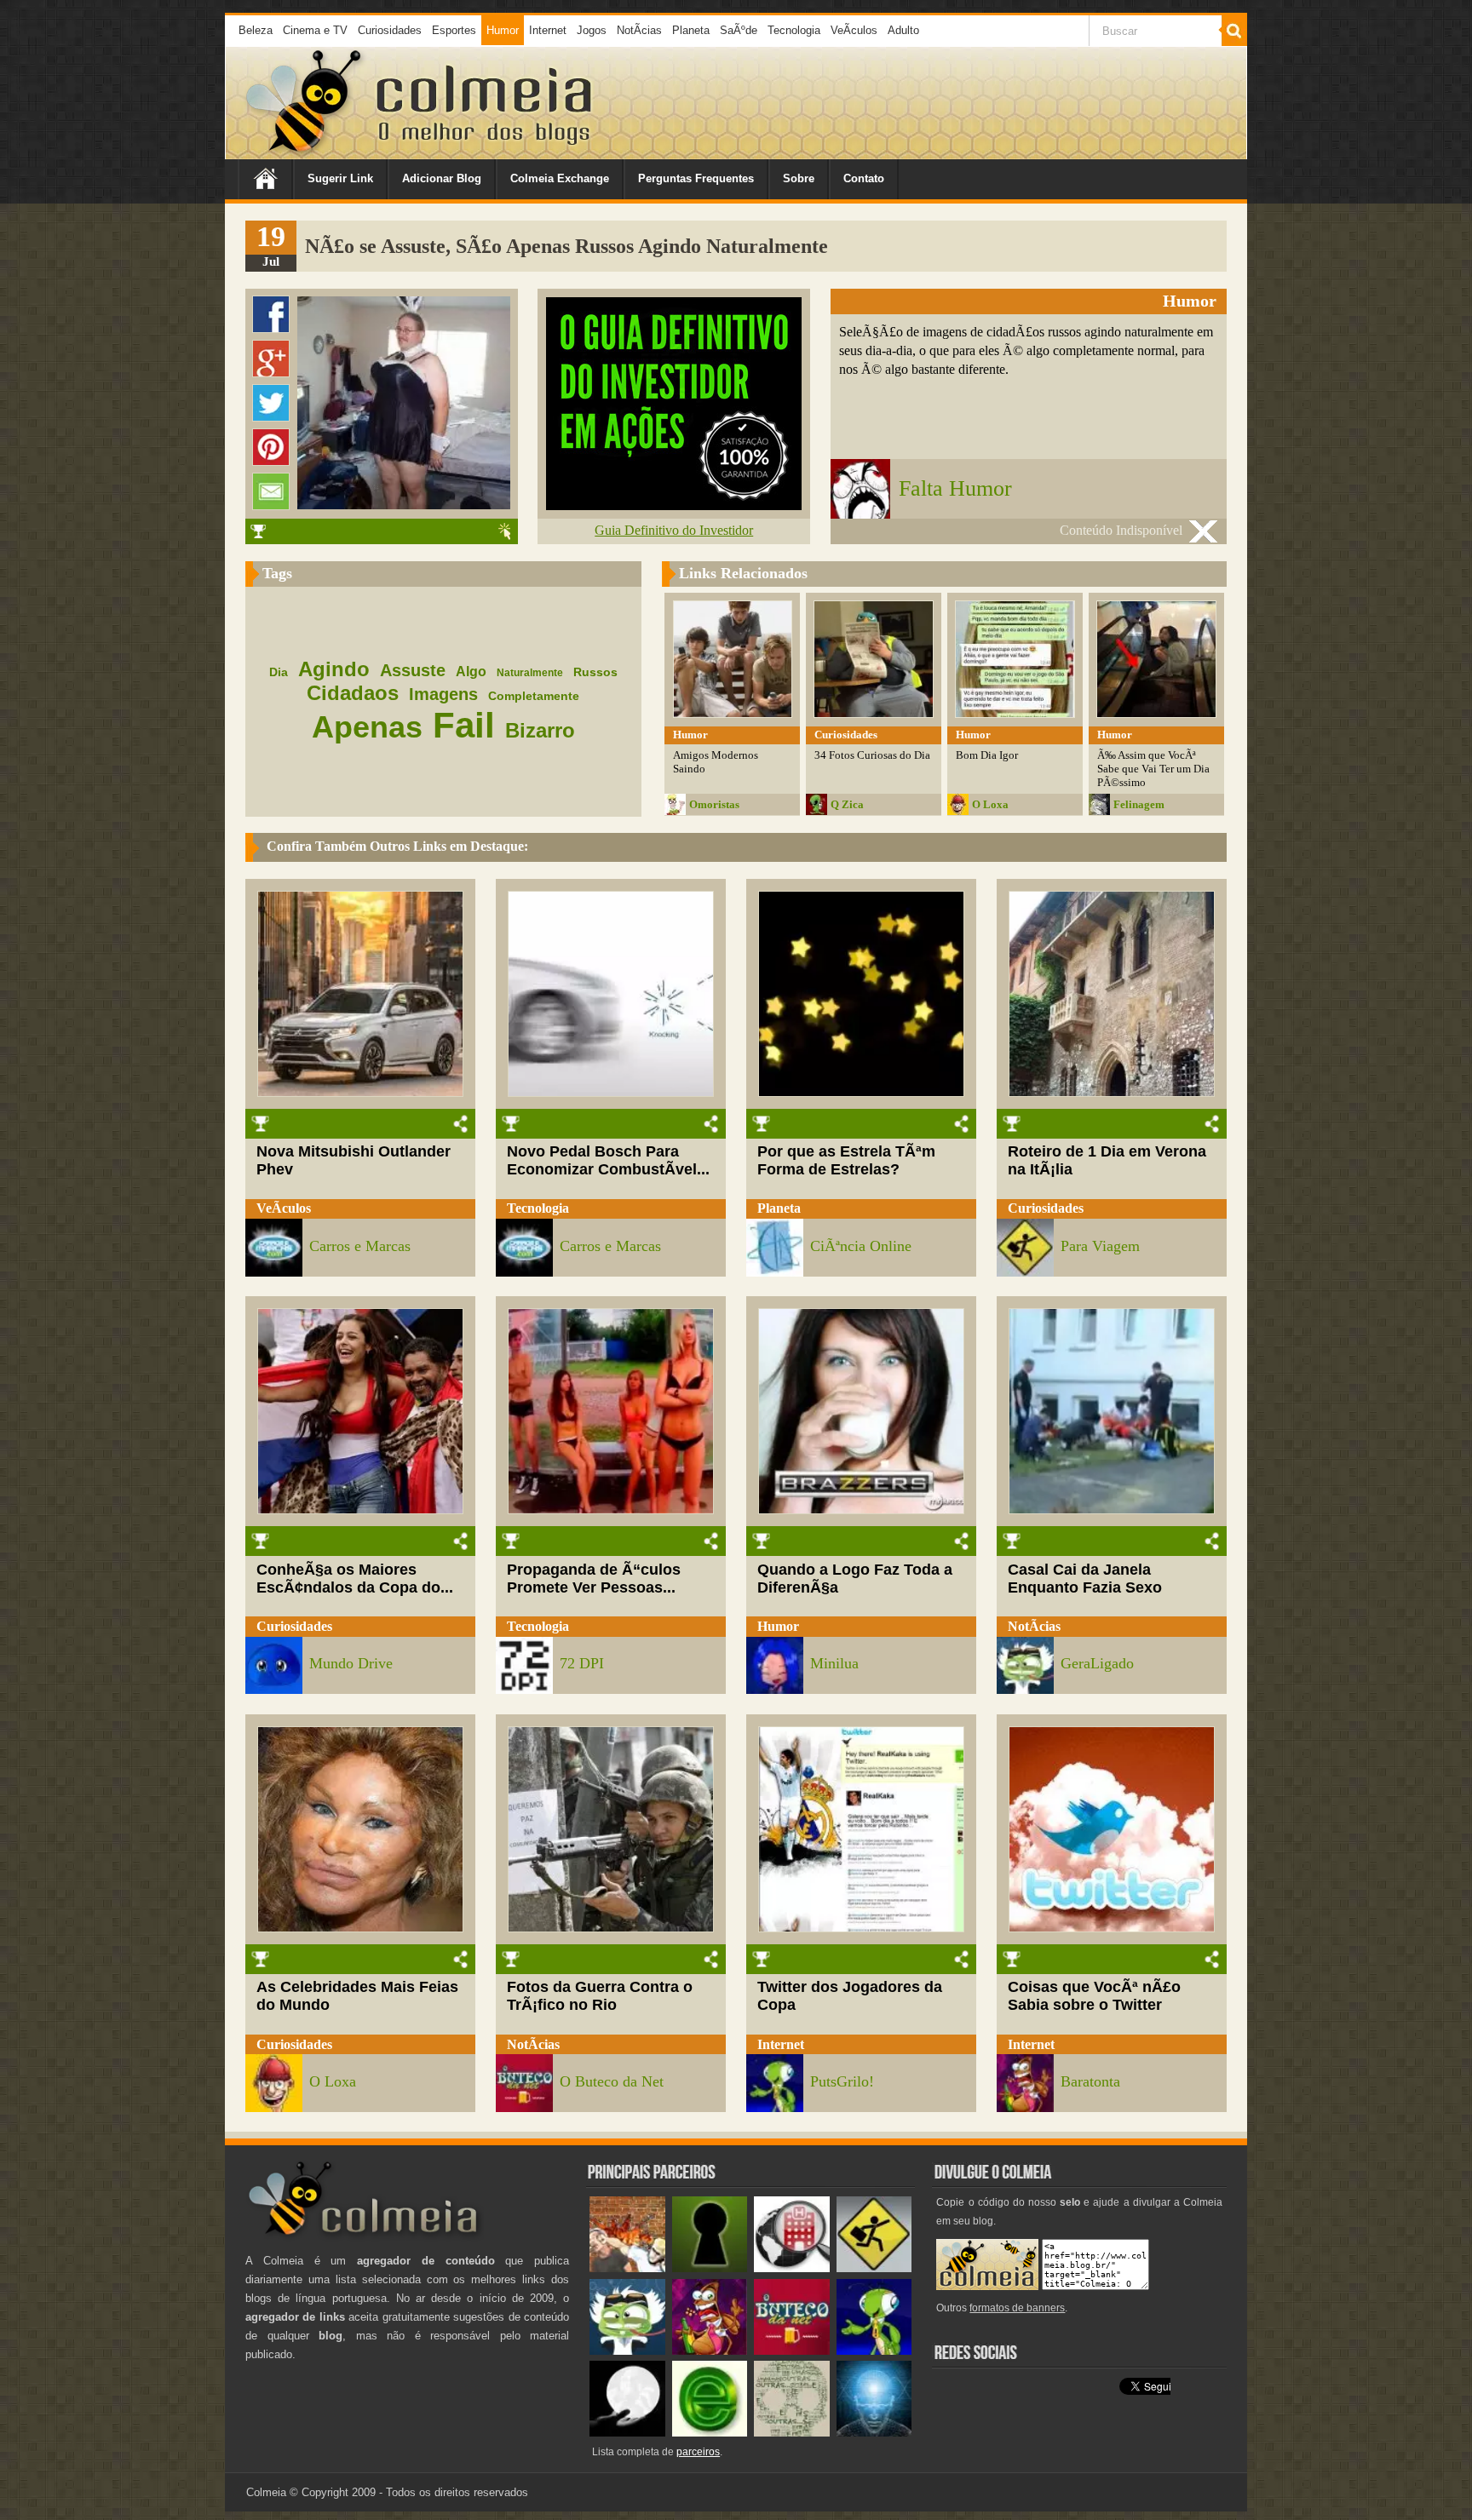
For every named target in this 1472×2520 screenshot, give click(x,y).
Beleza (256, 30)
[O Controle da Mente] (874, 2433)
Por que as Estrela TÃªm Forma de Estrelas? (846, 1160)
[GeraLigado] (627, 2351)
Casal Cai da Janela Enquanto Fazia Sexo (1085, 1579)
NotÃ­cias (639, 30)
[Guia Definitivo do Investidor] (674, 505)
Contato (864, 178)
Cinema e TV (315, 30)
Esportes (454, 30)
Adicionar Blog (442, 178)
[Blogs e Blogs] (710, 2433)
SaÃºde (739, 30)
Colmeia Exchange (560, 178)
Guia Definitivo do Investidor (674, 530)
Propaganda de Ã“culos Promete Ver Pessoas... (594, 1579)
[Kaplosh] (627, 2268)
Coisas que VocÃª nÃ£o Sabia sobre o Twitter (1094, 1996)
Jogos (592, 30)
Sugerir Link (340, 178)
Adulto (903, 30)
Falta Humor (955, 488)
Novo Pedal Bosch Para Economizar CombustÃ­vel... (608, 1160)
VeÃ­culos (854, 30)
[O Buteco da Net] (792, 2351)
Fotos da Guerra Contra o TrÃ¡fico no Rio (600, 1996)
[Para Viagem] (874, 2268)
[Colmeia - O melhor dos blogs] (305, 153)
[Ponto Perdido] (710, 2268)
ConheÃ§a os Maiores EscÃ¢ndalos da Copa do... (355, 1579)
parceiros (698, 2452)
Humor (503, 30)
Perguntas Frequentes (696, 178)
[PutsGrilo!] (874, 2351)
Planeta (691, 30)
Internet (548, 30)
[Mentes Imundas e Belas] (627, 2433)
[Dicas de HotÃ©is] (792, 2268)
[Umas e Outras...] (792, 2433)
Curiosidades (390, 30)
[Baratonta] (710, 2351)
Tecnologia (794, 30)
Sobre (799, 178)
